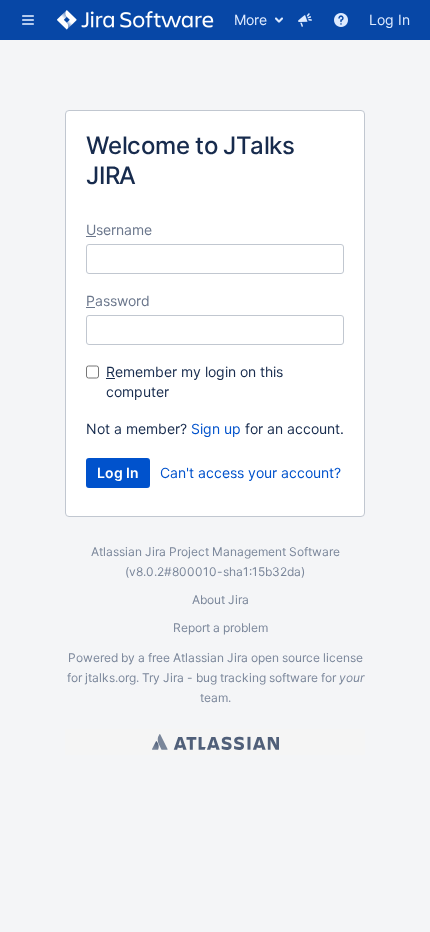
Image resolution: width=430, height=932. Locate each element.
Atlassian (215, 742)
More (250, 19)
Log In (389, 19)
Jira (237, 657)
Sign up (216, 428)
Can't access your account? (250, 472)
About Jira (220, 599)
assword (118, 300)
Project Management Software (254, 551)
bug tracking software (257, 677)
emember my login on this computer (194, 381)
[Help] (341, 20)
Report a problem (220, 627)
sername (119, 229)
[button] (28, 20)
